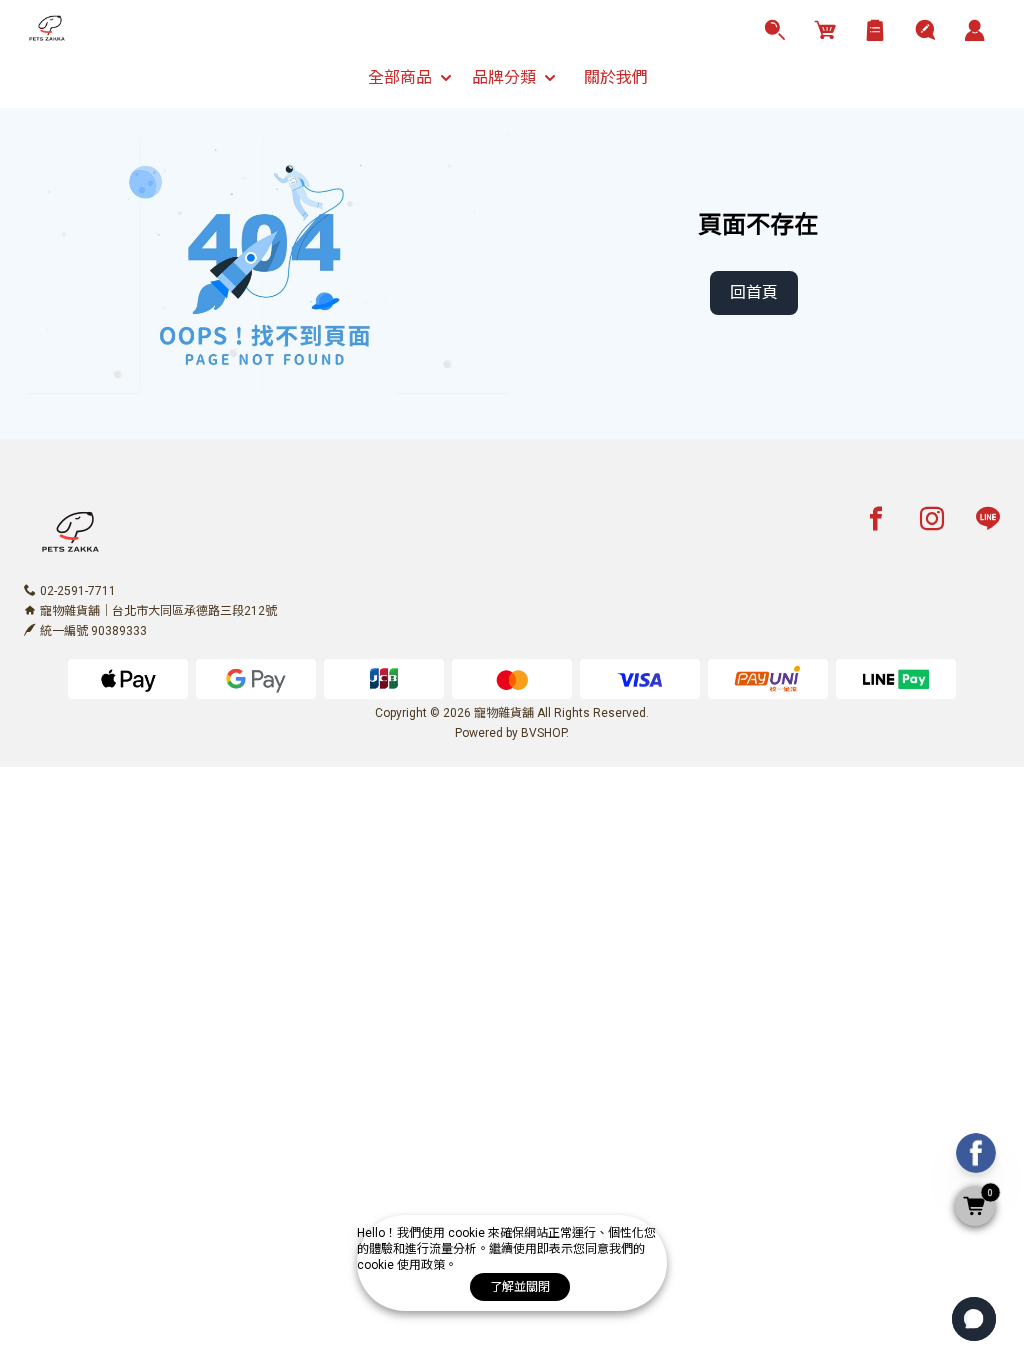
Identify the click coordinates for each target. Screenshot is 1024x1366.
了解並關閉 (520, 1287)
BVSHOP (543, 733)
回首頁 (754, 292)
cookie (468, 1233)
